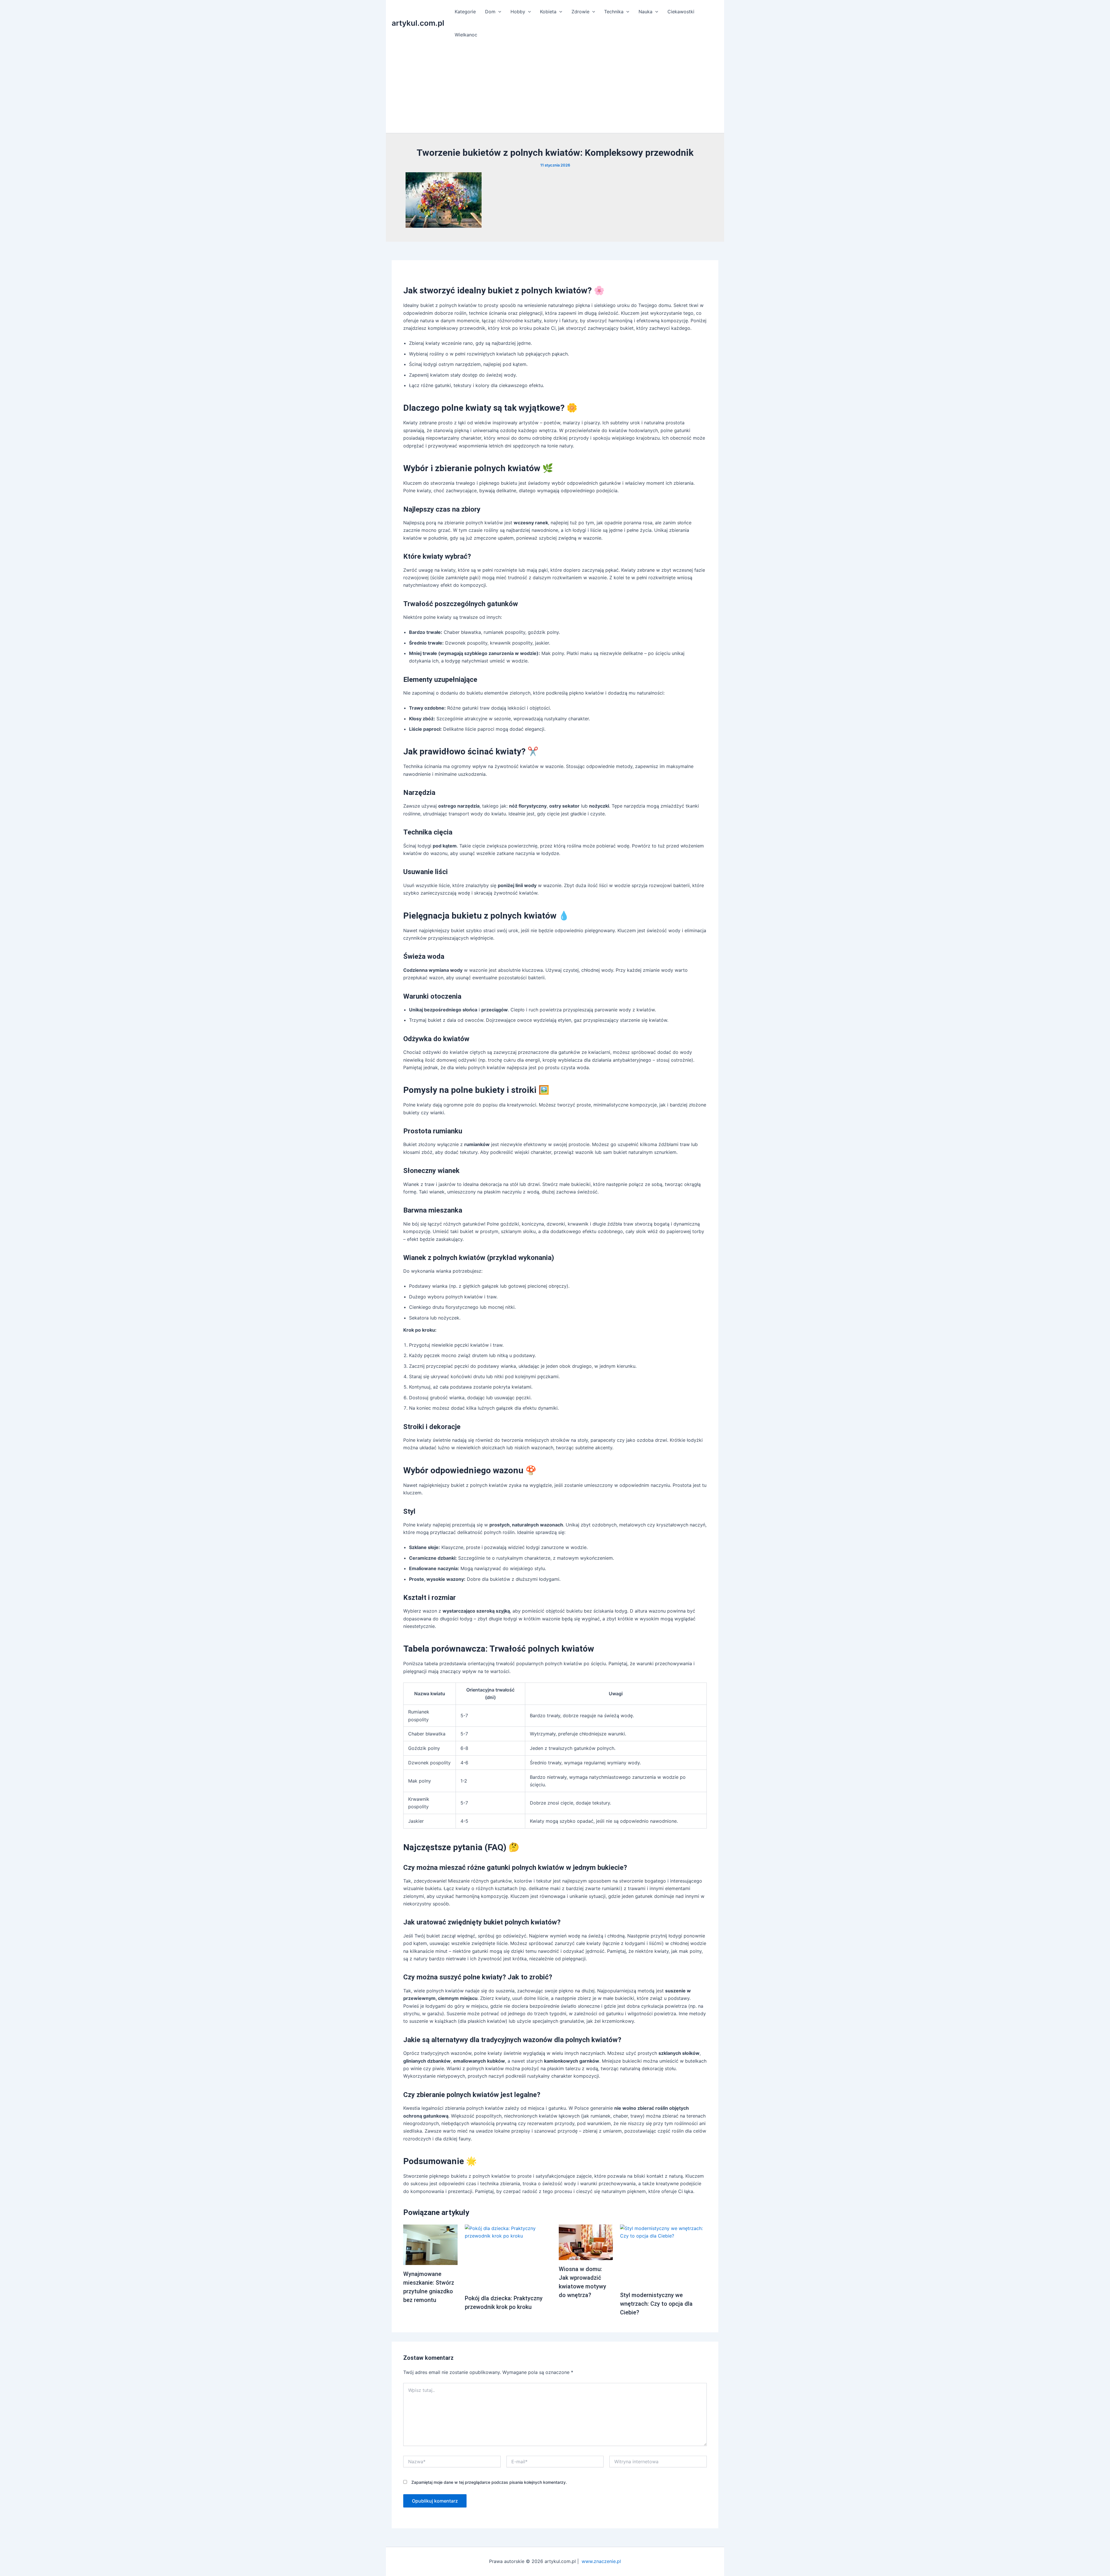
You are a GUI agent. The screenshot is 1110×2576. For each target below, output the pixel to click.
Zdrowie (580, 12)
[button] (498, 12)
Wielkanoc (466, 35)
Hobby (518, 12)
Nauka (645, 12)
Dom (490, 12)
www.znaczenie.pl (601, 2561)
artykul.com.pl (418, 23)
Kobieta (548, 12)
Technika (614, 12)
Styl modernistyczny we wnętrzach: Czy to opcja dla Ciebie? (656, 2304)
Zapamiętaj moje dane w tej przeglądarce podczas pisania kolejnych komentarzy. (489, 2482)
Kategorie (465, 12)
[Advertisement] (555, 90)
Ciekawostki (681, 12)
